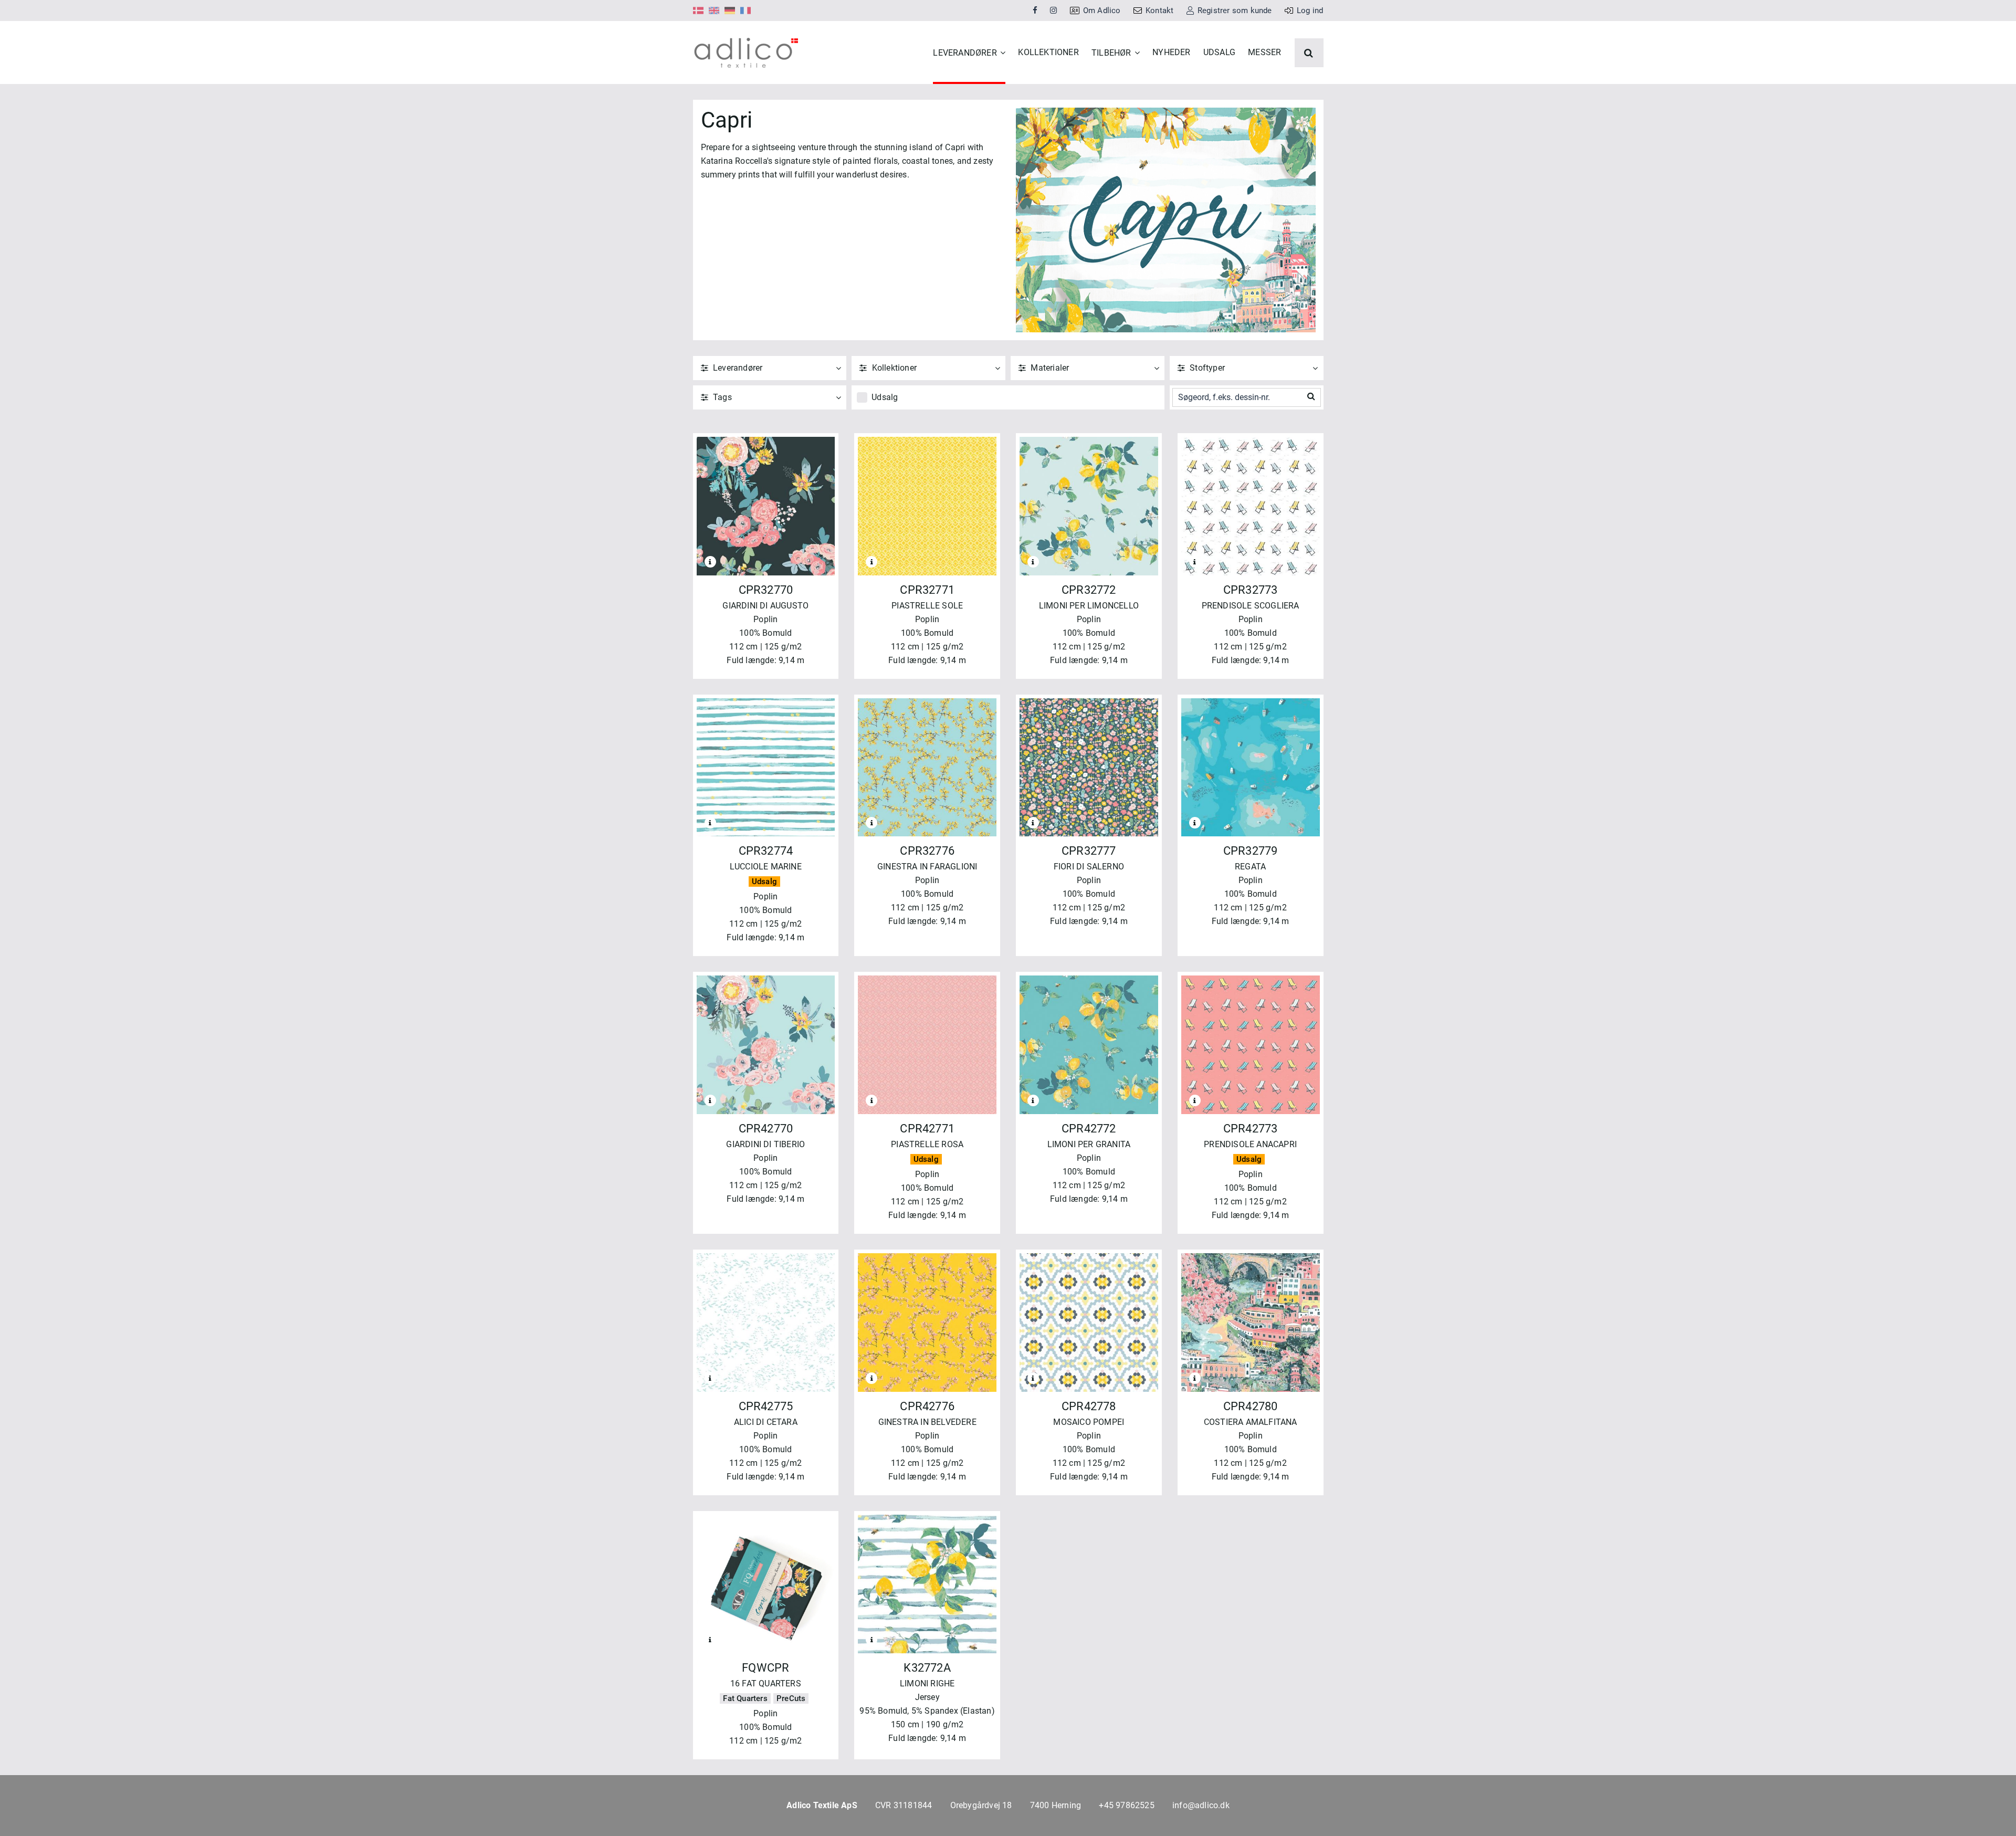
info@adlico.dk (1201, 1805)
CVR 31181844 (904, 1805)
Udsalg (885, 397)
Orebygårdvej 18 (981, 1805)
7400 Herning (1056, 1805)
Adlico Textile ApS (822, 1805)
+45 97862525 (1126, 1805)
